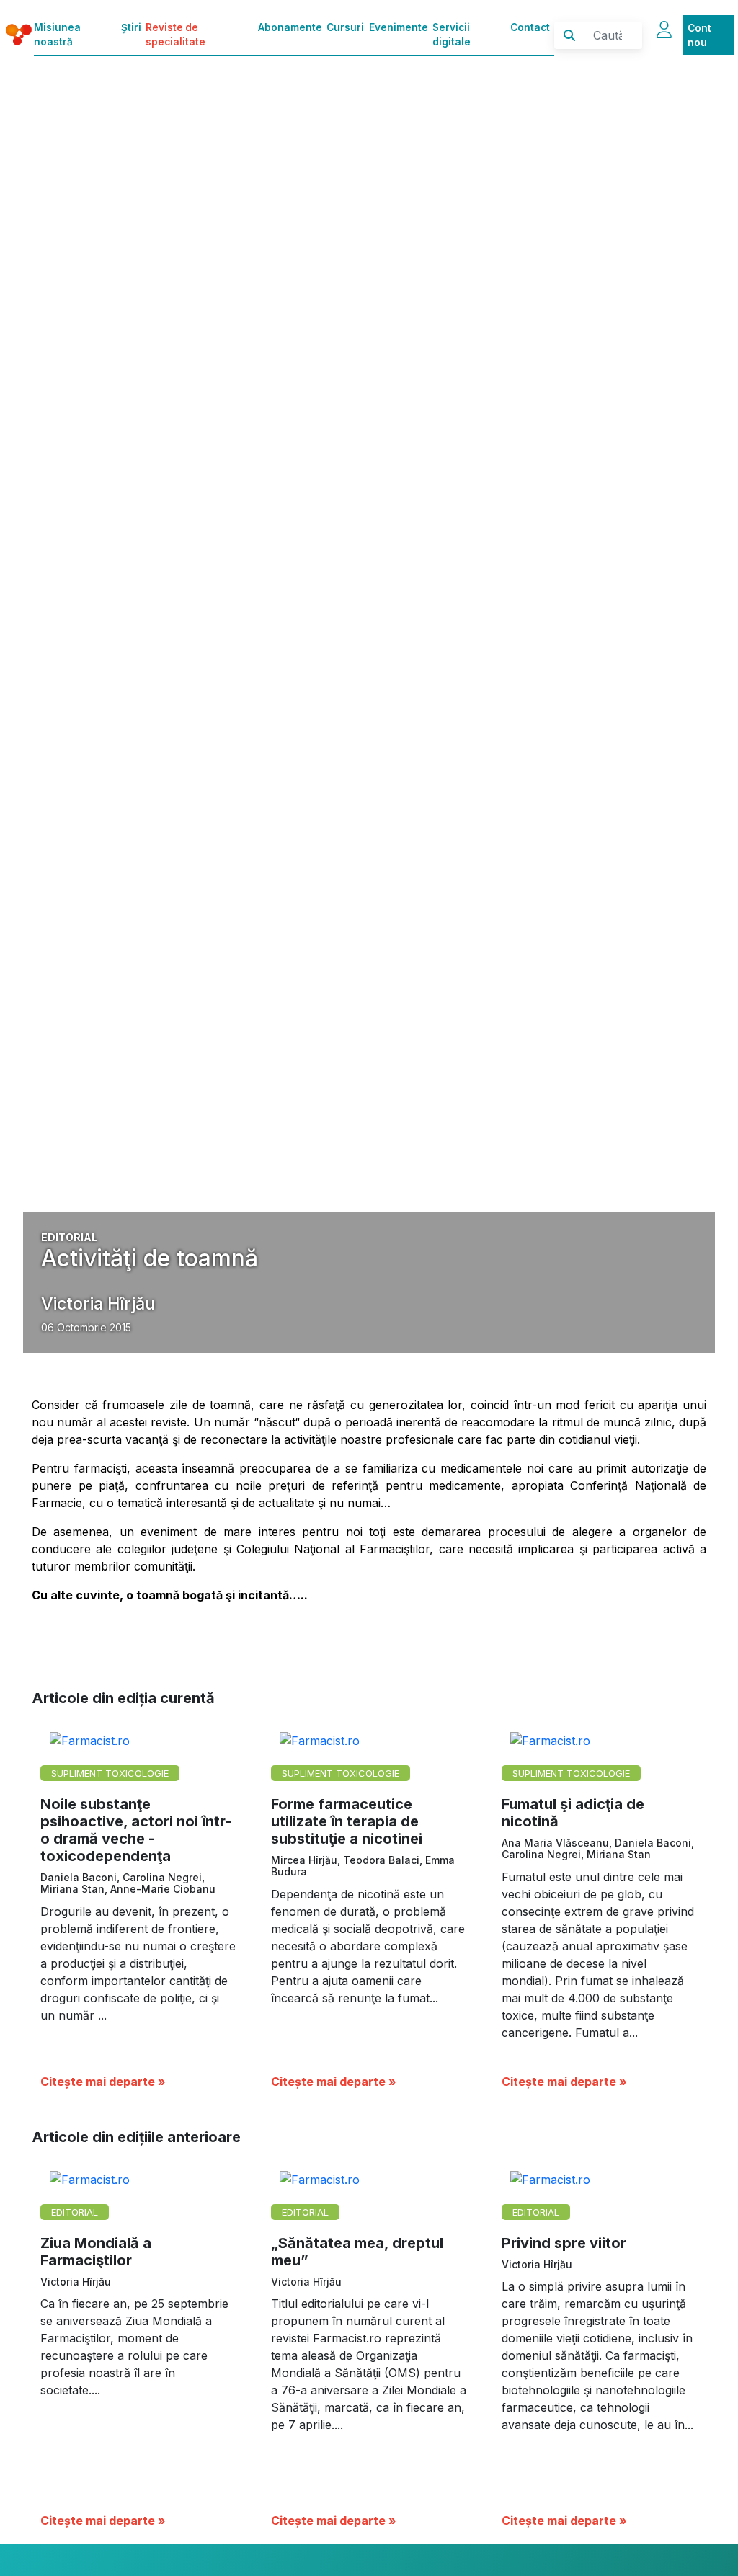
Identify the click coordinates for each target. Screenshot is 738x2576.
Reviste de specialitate (175, 35)
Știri (131, 27)
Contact (530, 27)
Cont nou (699, 35)
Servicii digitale (452, 35)
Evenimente (399, 27)
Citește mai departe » (103, 2082)
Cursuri (345, 27)
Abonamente (290, 27)
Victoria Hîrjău (98, 1303)
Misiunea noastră (57, 35)
